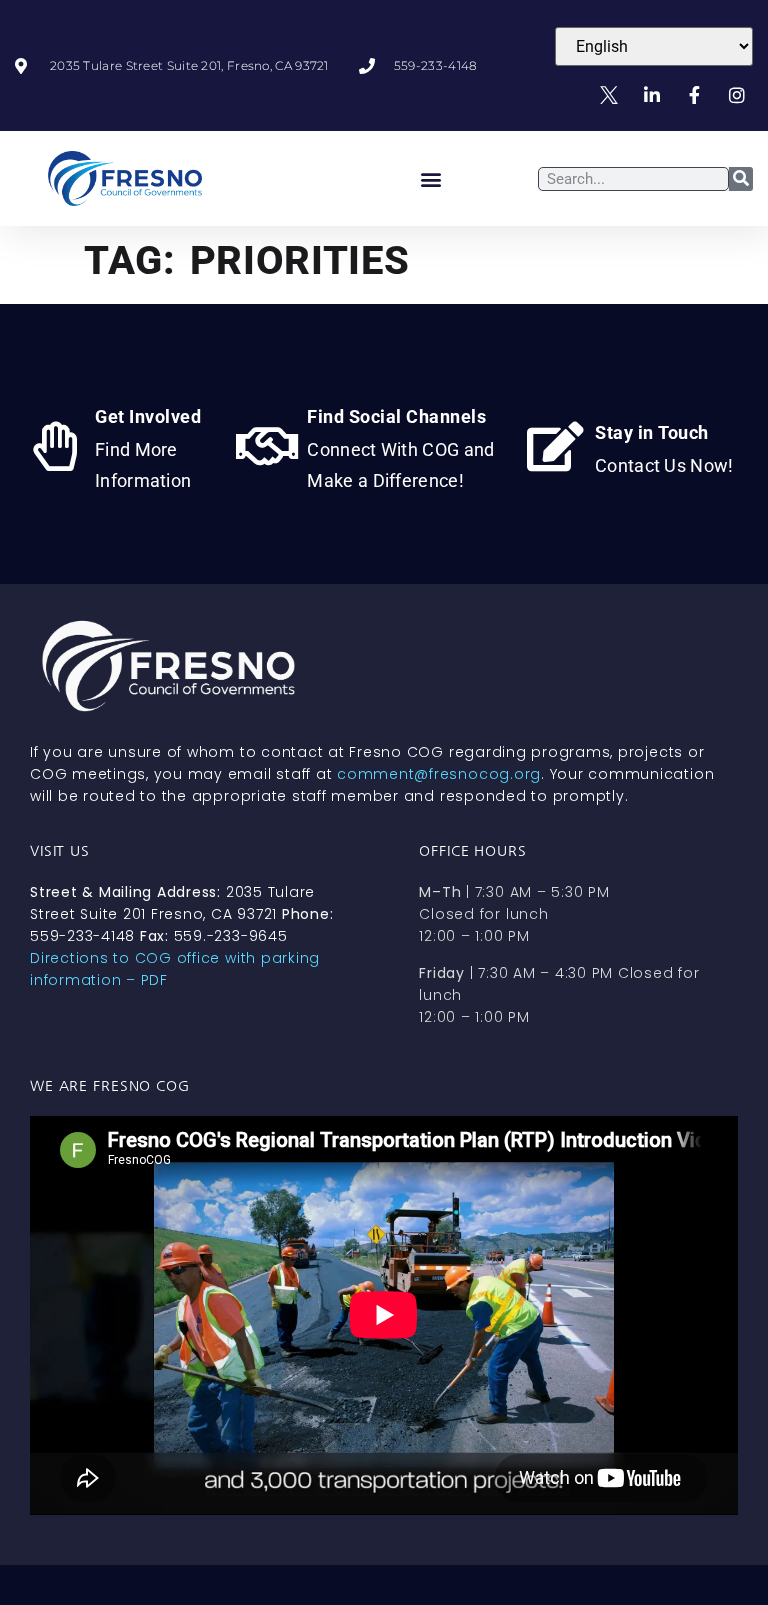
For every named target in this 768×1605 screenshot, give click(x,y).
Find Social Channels (396, 416)
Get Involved (148, 416)
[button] (431, 178)
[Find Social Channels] (267, 446)
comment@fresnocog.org (439, 774)
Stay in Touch (652, 432)
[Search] (741, 179)
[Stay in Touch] (555, 446)
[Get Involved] (55, 446)
